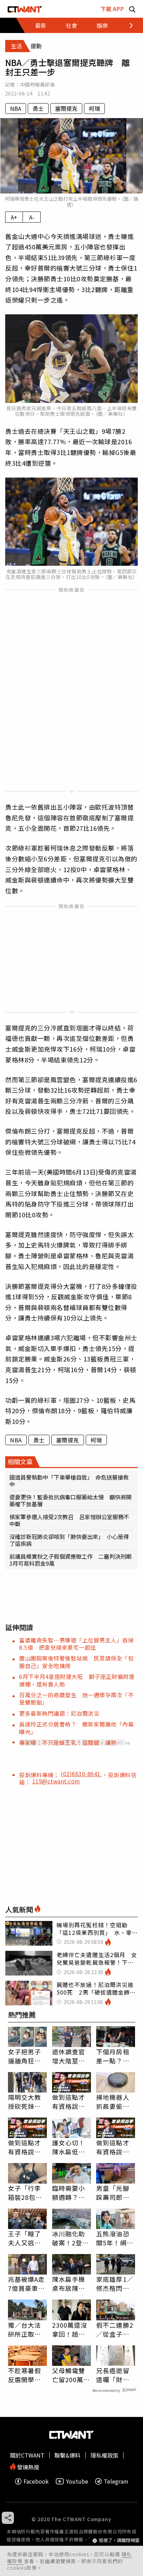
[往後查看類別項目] (127, 25)
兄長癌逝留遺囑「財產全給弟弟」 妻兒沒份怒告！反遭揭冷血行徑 (115, 2375)
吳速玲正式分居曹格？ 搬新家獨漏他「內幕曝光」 (76, 1728)
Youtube (77, 2481)
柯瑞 (94, 108)
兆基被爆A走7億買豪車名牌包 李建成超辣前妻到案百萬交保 (27, 2284)
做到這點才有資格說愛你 (69, 2102)
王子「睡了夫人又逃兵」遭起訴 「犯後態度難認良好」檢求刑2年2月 (26, 2238)
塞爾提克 (66, 108)
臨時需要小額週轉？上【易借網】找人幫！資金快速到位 (69, 2193)
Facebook (36, 2481)
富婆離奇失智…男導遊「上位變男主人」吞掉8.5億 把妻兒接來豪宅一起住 (76, 1644)
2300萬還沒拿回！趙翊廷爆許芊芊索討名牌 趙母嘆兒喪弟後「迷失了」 (70, 2329)
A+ (14, 217)
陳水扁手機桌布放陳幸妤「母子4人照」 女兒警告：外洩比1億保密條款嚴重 (71, 2284)
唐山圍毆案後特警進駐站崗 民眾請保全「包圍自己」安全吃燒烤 (76, 1662)
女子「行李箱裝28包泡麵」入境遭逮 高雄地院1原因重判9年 (27, 2193)
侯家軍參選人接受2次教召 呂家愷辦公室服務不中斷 (69, 1520)
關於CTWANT (27, 2455)
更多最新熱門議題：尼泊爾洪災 (59, 1713)
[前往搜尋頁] (132, 9)
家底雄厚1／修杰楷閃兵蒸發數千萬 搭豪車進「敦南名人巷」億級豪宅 (116, 2284)
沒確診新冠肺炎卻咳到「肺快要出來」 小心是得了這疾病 (69, 1540)
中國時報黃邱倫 (37, 84)
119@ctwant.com (56, 1781)
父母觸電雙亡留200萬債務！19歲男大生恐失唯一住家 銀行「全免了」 (71, 2375)
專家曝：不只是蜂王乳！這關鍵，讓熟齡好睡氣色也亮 (71, 1742)
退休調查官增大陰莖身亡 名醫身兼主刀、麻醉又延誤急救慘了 (69, 2056)
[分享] (8, 2518)
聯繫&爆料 (68, 2455)
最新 (41, 25)
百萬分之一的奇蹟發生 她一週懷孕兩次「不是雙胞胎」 (76, 1699)
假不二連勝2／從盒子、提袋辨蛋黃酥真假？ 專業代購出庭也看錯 (115, 2329)
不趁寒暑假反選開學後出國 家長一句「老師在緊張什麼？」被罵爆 (25, 2375)
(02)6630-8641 (81, 1774)
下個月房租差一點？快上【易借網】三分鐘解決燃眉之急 (115, 2056)
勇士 (38, 108)
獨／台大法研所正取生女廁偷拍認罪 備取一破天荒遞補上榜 (25, 2329)
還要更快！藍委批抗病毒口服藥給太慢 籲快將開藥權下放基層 (70, 1500)
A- (32, 217)
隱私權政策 (104, 2455)
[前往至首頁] (25, 9)
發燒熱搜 (27, 2466)
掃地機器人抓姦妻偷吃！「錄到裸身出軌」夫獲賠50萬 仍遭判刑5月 (116, 2102)
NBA (16, 108)
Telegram (116, 2481)
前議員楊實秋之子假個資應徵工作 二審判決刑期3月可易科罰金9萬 (70, 1560)
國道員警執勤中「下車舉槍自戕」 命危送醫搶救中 (69, 1481)
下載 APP (112, 9)
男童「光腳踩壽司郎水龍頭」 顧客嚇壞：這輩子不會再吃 (115, 2193)
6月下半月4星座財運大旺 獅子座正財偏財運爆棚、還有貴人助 (77, 1680)
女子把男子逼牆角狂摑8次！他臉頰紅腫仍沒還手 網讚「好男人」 (27, 2056)
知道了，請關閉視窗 (119, 2540)
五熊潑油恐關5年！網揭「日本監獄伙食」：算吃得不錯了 (115, 2238)
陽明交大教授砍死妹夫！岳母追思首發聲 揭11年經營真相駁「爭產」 (25, 2102)
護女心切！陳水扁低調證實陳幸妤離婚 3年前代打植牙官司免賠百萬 (71, 2147)
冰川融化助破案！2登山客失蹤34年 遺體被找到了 (71, 2238)
